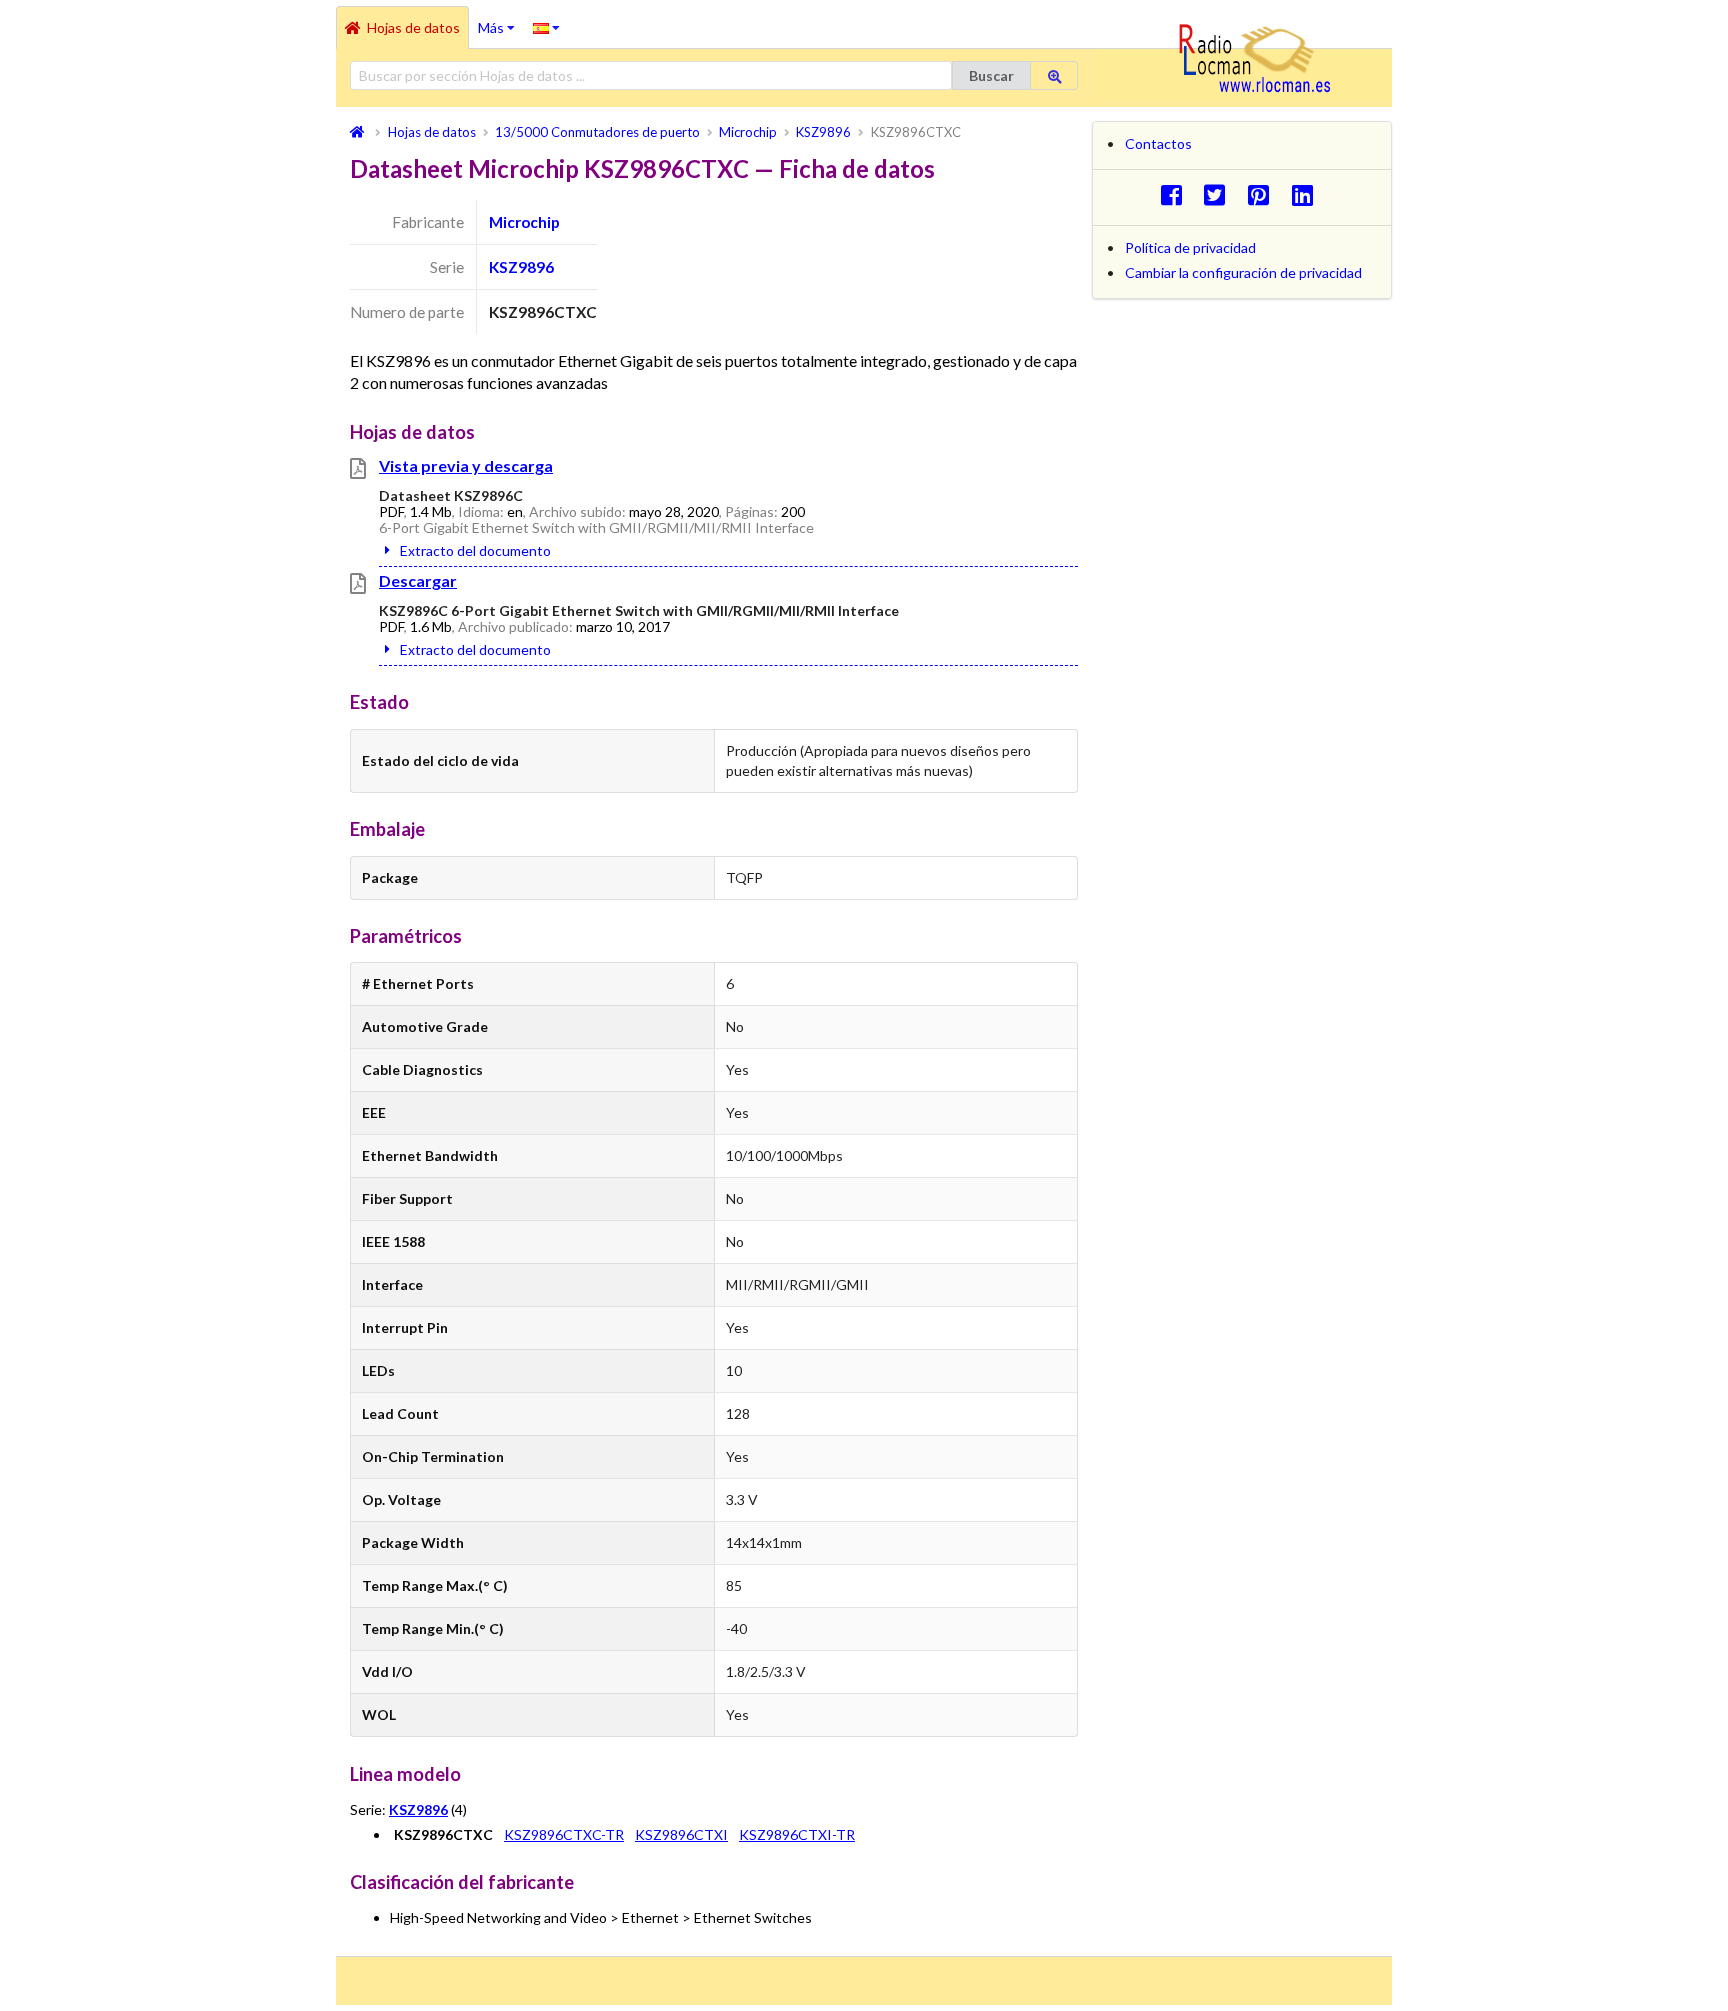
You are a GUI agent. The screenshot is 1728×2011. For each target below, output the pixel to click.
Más (501, 21)
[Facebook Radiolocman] (1176, 194)
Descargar (418, 580)
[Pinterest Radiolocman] (1264, 194)
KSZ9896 (521, 267)
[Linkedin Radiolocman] (1307, 194)
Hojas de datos (413, 27)
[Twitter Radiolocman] (1220, 194)
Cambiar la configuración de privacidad (1243, 272)
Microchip (524, 222)
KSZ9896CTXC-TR (564, 1834)
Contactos (1158, 143)
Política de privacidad (1190, 247)
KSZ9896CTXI (681, 1834)
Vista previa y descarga (466, 465)
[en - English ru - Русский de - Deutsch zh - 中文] (546, 27)
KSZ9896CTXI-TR (797, 1834)
